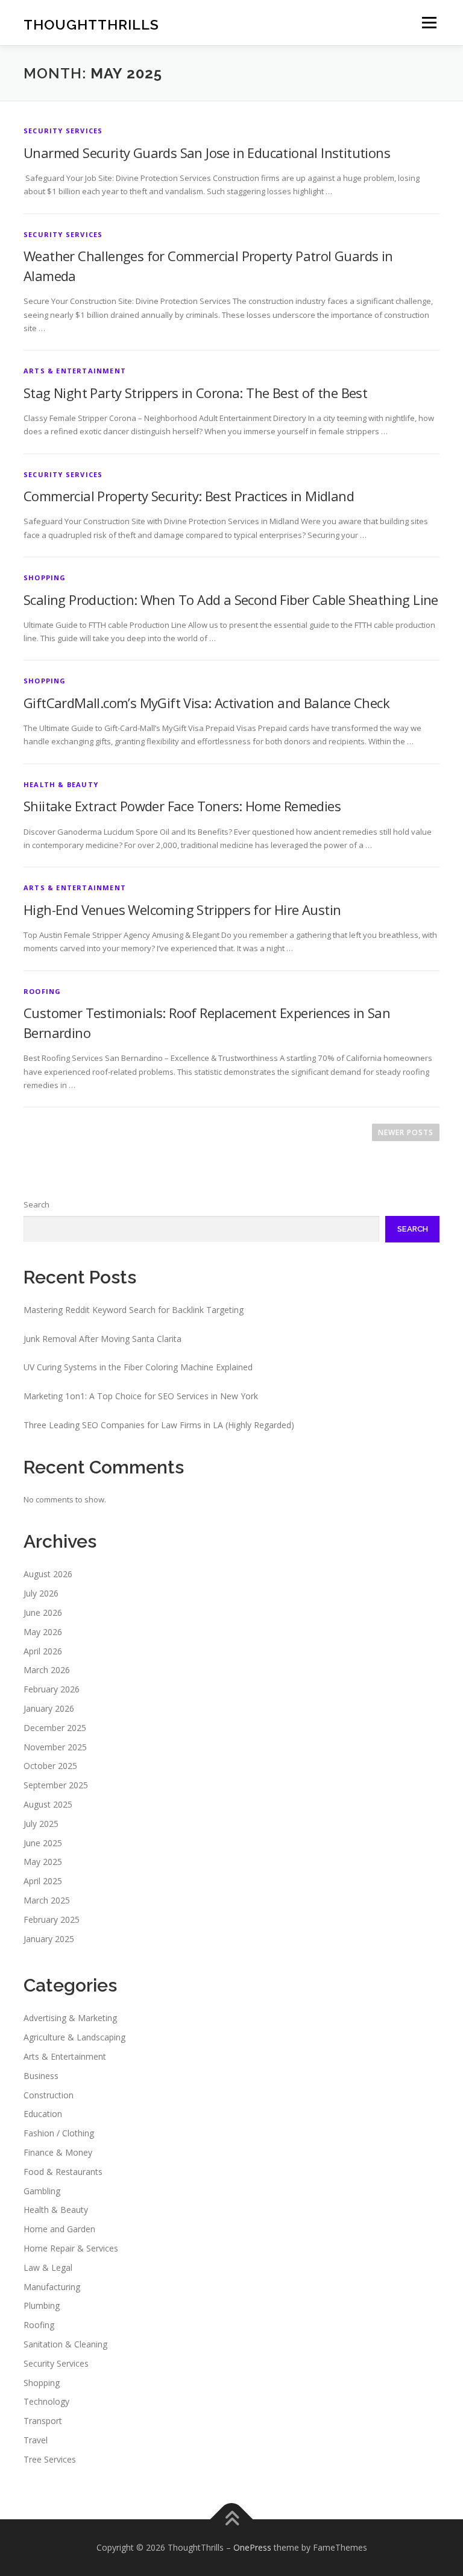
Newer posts (406, 1132)
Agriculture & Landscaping (74, 2037)
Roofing (42, 991)
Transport (43, 2421)
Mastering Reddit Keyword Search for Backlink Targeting (134, 1310)
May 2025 (43, 1862)
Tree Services (50, 2459)
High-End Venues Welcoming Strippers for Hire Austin (182, 910)
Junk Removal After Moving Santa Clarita (102, 1339)
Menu (429, 22)
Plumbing (42, 2305)
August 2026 (48, 1574)
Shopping (45, 578)
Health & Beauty (61, 784)
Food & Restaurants (63, 2172)
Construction (49, 2095)
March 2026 (47, 1670)
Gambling (42, 2191)
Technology (46, 2401)
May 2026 (43, 1632)
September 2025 (56, 1785)
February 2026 (52, 1689)
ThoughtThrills (91, 24)
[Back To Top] (232, 2520)
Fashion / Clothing (59, 2133)
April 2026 (43, 1651)
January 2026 (49, 1708)
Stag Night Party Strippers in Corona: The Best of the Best (195, 393)
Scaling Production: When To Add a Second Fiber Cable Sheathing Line (231, 600)
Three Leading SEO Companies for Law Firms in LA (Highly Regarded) (159, 1425)
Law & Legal (48, 2267)
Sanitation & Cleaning (65, 2344)
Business (41, 2076)
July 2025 (41, 1824)
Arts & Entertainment (75, 371)
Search (36, 1204)
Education (43, 2114)
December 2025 (55, 1728)
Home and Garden (59, 2229)
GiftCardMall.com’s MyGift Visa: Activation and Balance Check (206, 703)
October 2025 (50, 1766)
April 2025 (43, 1881)
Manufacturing (52, 2287)
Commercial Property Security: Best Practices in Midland (189, 496)
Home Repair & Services (71, 2248)
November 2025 (55, 1747)
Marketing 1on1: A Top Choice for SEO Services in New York (141, 1396)
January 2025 (49, 1939)
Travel (36, 2440)
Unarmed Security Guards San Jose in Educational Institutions (207, 153)
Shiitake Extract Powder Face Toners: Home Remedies (182, 806)
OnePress (252, 2547)
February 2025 (52, 1919)
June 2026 (43, 1612)
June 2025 (43, 1843)
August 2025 (48, 1804)
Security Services (63, 131)
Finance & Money (58, 2152)
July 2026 (41, 1593)
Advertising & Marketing (70, 2018)
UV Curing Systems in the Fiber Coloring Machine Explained (138, 1367)
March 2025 (47, 1900)
